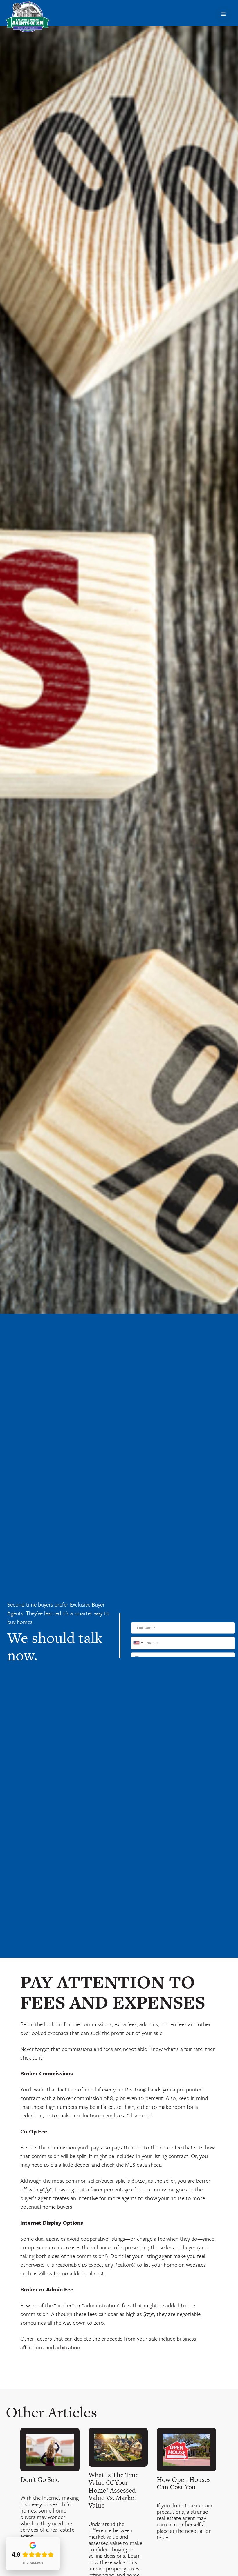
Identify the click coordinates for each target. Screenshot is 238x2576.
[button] (223, 14)
